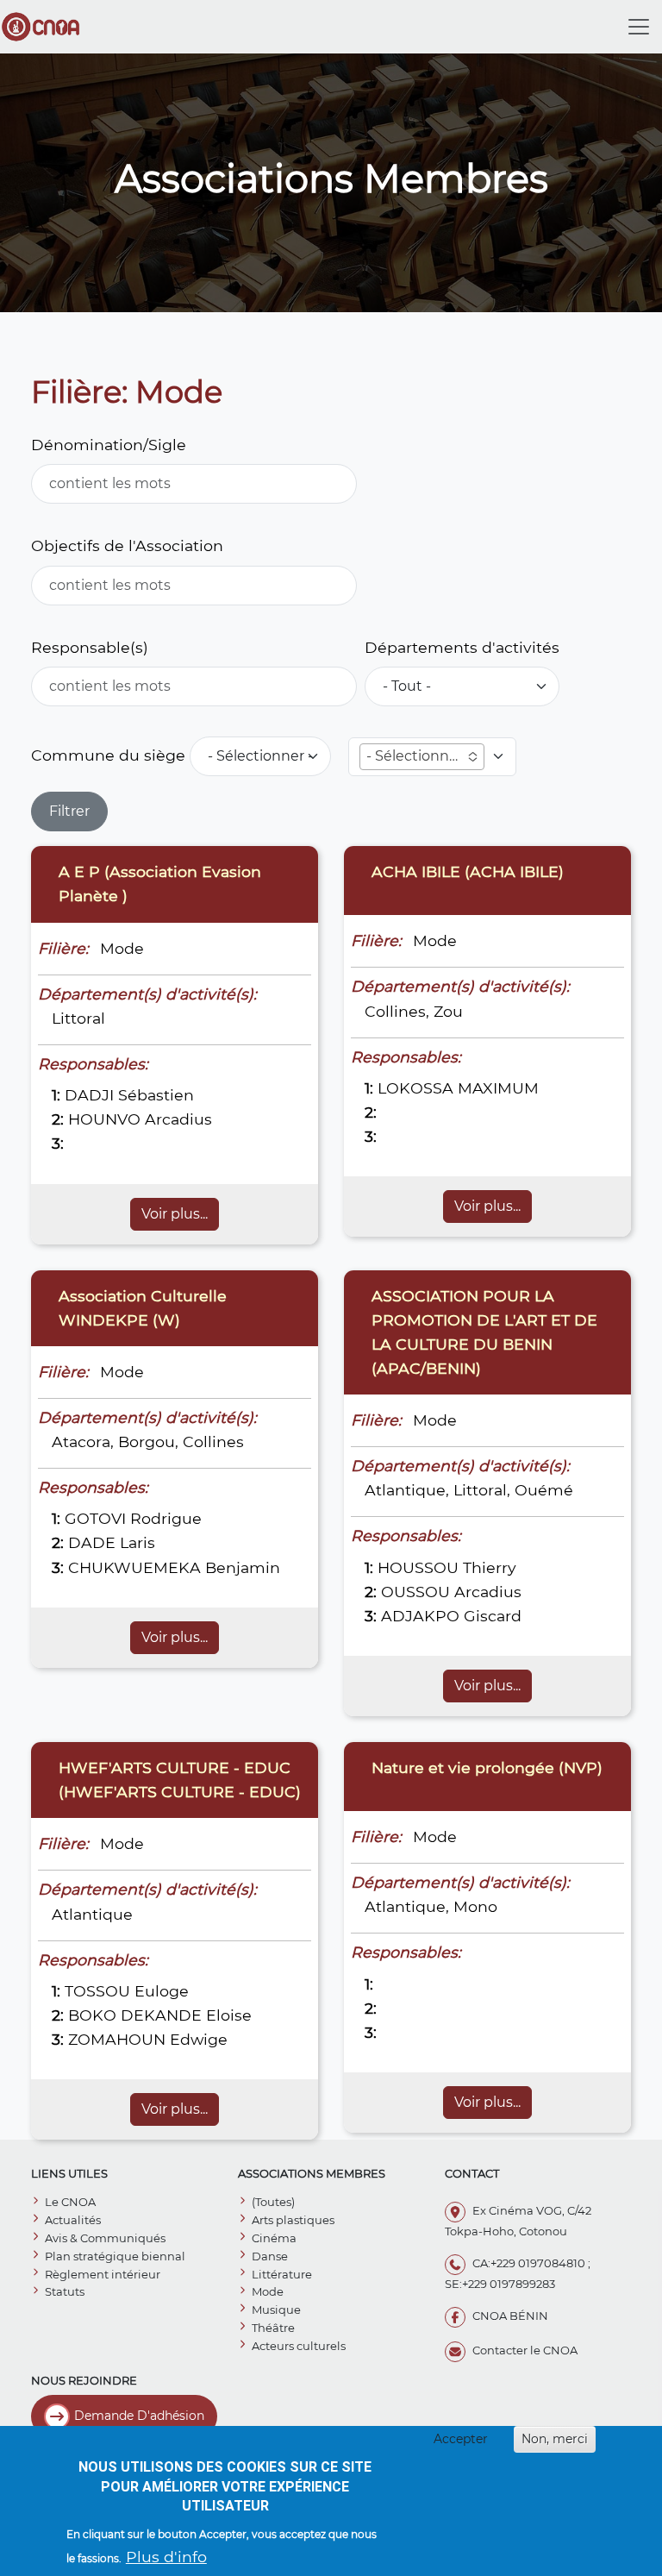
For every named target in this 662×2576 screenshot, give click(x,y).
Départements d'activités (462, 647)
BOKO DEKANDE (135, 2015)
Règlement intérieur (103, 2274)
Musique (276, 2310)
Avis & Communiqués (105, 2238)
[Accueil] (47, 27)
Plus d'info (166, 2557)
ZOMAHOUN (117, 2039)
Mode (268, 2291)
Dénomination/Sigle (109, 445)
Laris (137, 1542)
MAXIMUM (498, 1088)
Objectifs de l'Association (127, 545)
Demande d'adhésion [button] (139, 2416)
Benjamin (243, 1567)
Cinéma (274, 2238)
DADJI (89, 1095)
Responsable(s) (90, 647)
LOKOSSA (415, 1088)
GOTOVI (95, 1518)
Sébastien (156, 1095)
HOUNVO (104, 1119)
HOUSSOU (418, 1567)
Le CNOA (70, 2202)
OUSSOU (415, 1592)
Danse (270, 2256)
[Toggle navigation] (639, 27)
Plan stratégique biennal (115, 2256)
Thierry (490, 1567)
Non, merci (555, 2439)
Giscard (493, 1616)
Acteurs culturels (299, 2346)
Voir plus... (175, 1214)
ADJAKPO (420, 1616)
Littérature (282, 2274)
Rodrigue (166, 1518)
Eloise (229, 2015)
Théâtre (273, 2328)
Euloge (162, 1991)
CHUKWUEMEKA (134, 1567)
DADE (92, 1542)
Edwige (199, 2039)
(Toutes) (273, 2202)
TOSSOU (97, 1991)
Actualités (73, 2220)
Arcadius (178, 1119)
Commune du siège (108, 755)
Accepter (461, 2439)
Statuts (65, 2291)
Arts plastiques (293, 2220)
